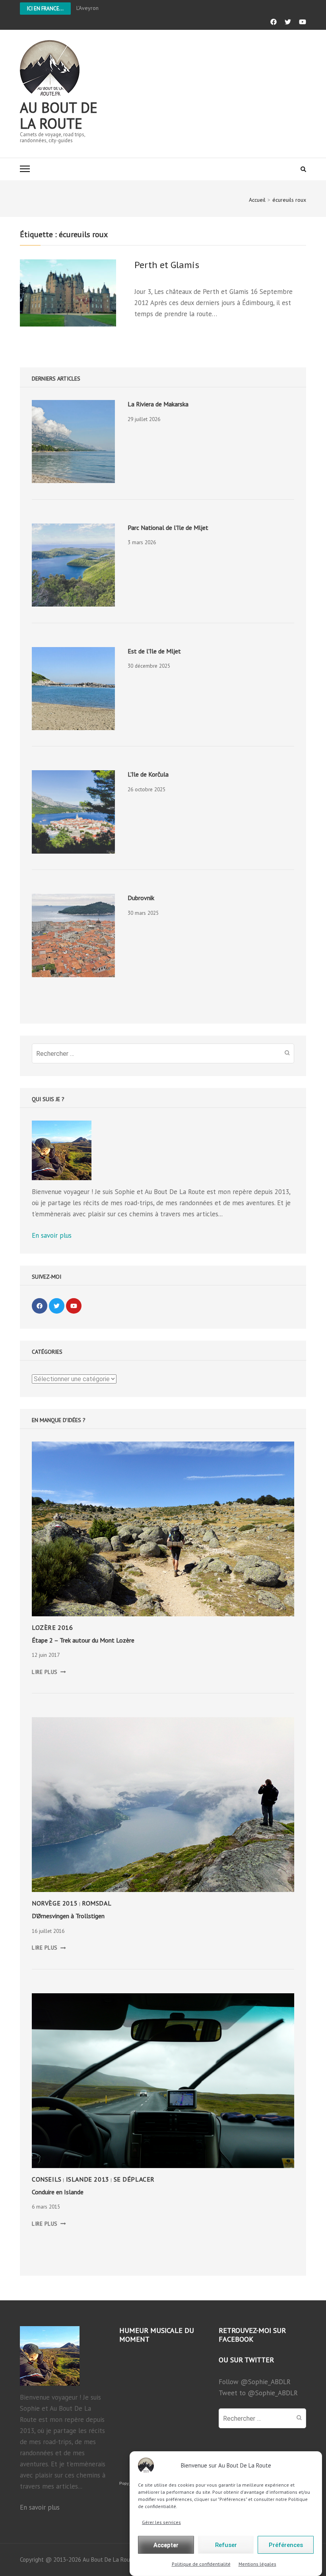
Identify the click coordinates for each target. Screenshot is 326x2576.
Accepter (166, 2545)
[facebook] (40, 1306)
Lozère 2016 (52, 1627)
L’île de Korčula (148, 774)
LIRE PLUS (49, 1672)
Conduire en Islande (58, 2192)
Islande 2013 (88, 2179)
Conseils (47, 2179)
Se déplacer (134, 2179)
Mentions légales (257, 2564)
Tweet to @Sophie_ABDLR (258, 2393)
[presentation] (73, 442)
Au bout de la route (59, 115)
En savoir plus (52, 1235)
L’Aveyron (87, 8)
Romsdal (97, 1903)
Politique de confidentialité (201, 2564)
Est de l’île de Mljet (154, 651)
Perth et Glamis (167, 265)
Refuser (226, 2545)
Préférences (286, 2545)
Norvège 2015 (55, 1903)
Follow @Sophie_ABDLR (255, 2382)
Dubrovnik (141, 898)
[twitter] (57, 1306)
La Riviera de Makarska (158, 404)
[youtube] (74, 1306)
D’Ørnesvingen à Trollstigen (68, 1916)
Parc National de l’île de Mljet (168, 528)
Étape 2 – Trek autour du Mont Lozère (83, 1640)
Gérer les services (161, 2522)
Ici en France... (45, 9)
